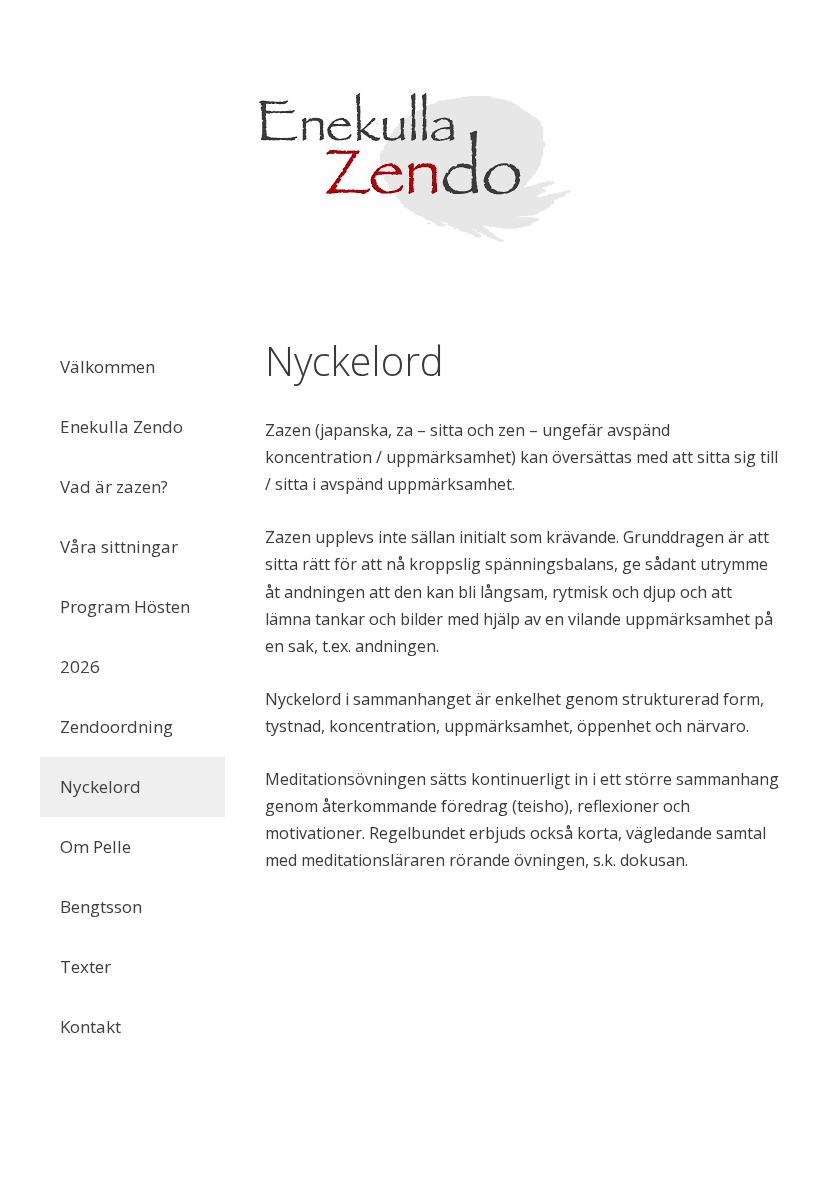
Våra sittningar (119, 546)
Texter (85, 966)
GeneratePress (537, 1149)
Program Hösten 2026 (125, 636)
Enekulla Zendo (121, 426)
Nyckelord (100, 786)
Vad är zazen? (114, 486)
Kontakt (90, 1026)
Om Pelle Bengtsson (101, 876)
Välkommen (107, 366)
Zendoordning (116, 726)
